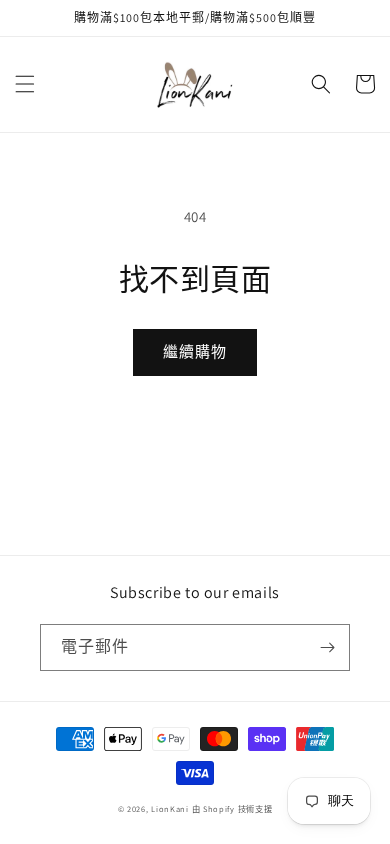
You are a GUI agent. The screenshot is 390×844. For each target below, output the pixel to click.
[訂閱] (327, 647)
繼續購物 (195, 351)
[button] (25, 84)
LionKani (170, 808)
